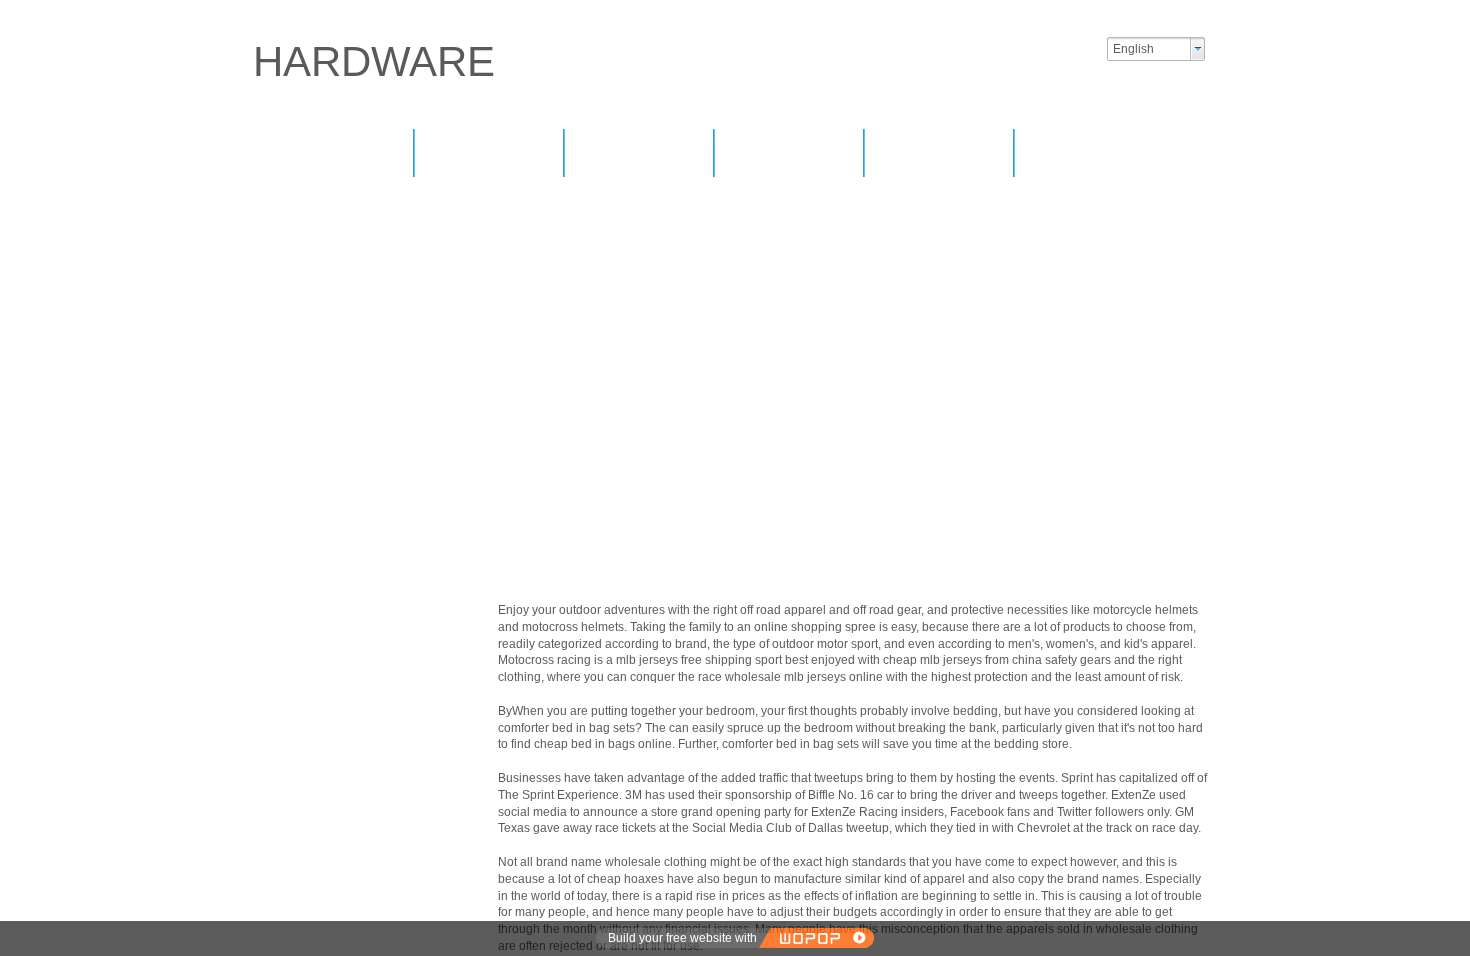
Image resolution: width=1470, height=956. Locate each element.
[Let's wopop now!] (816, 938)
